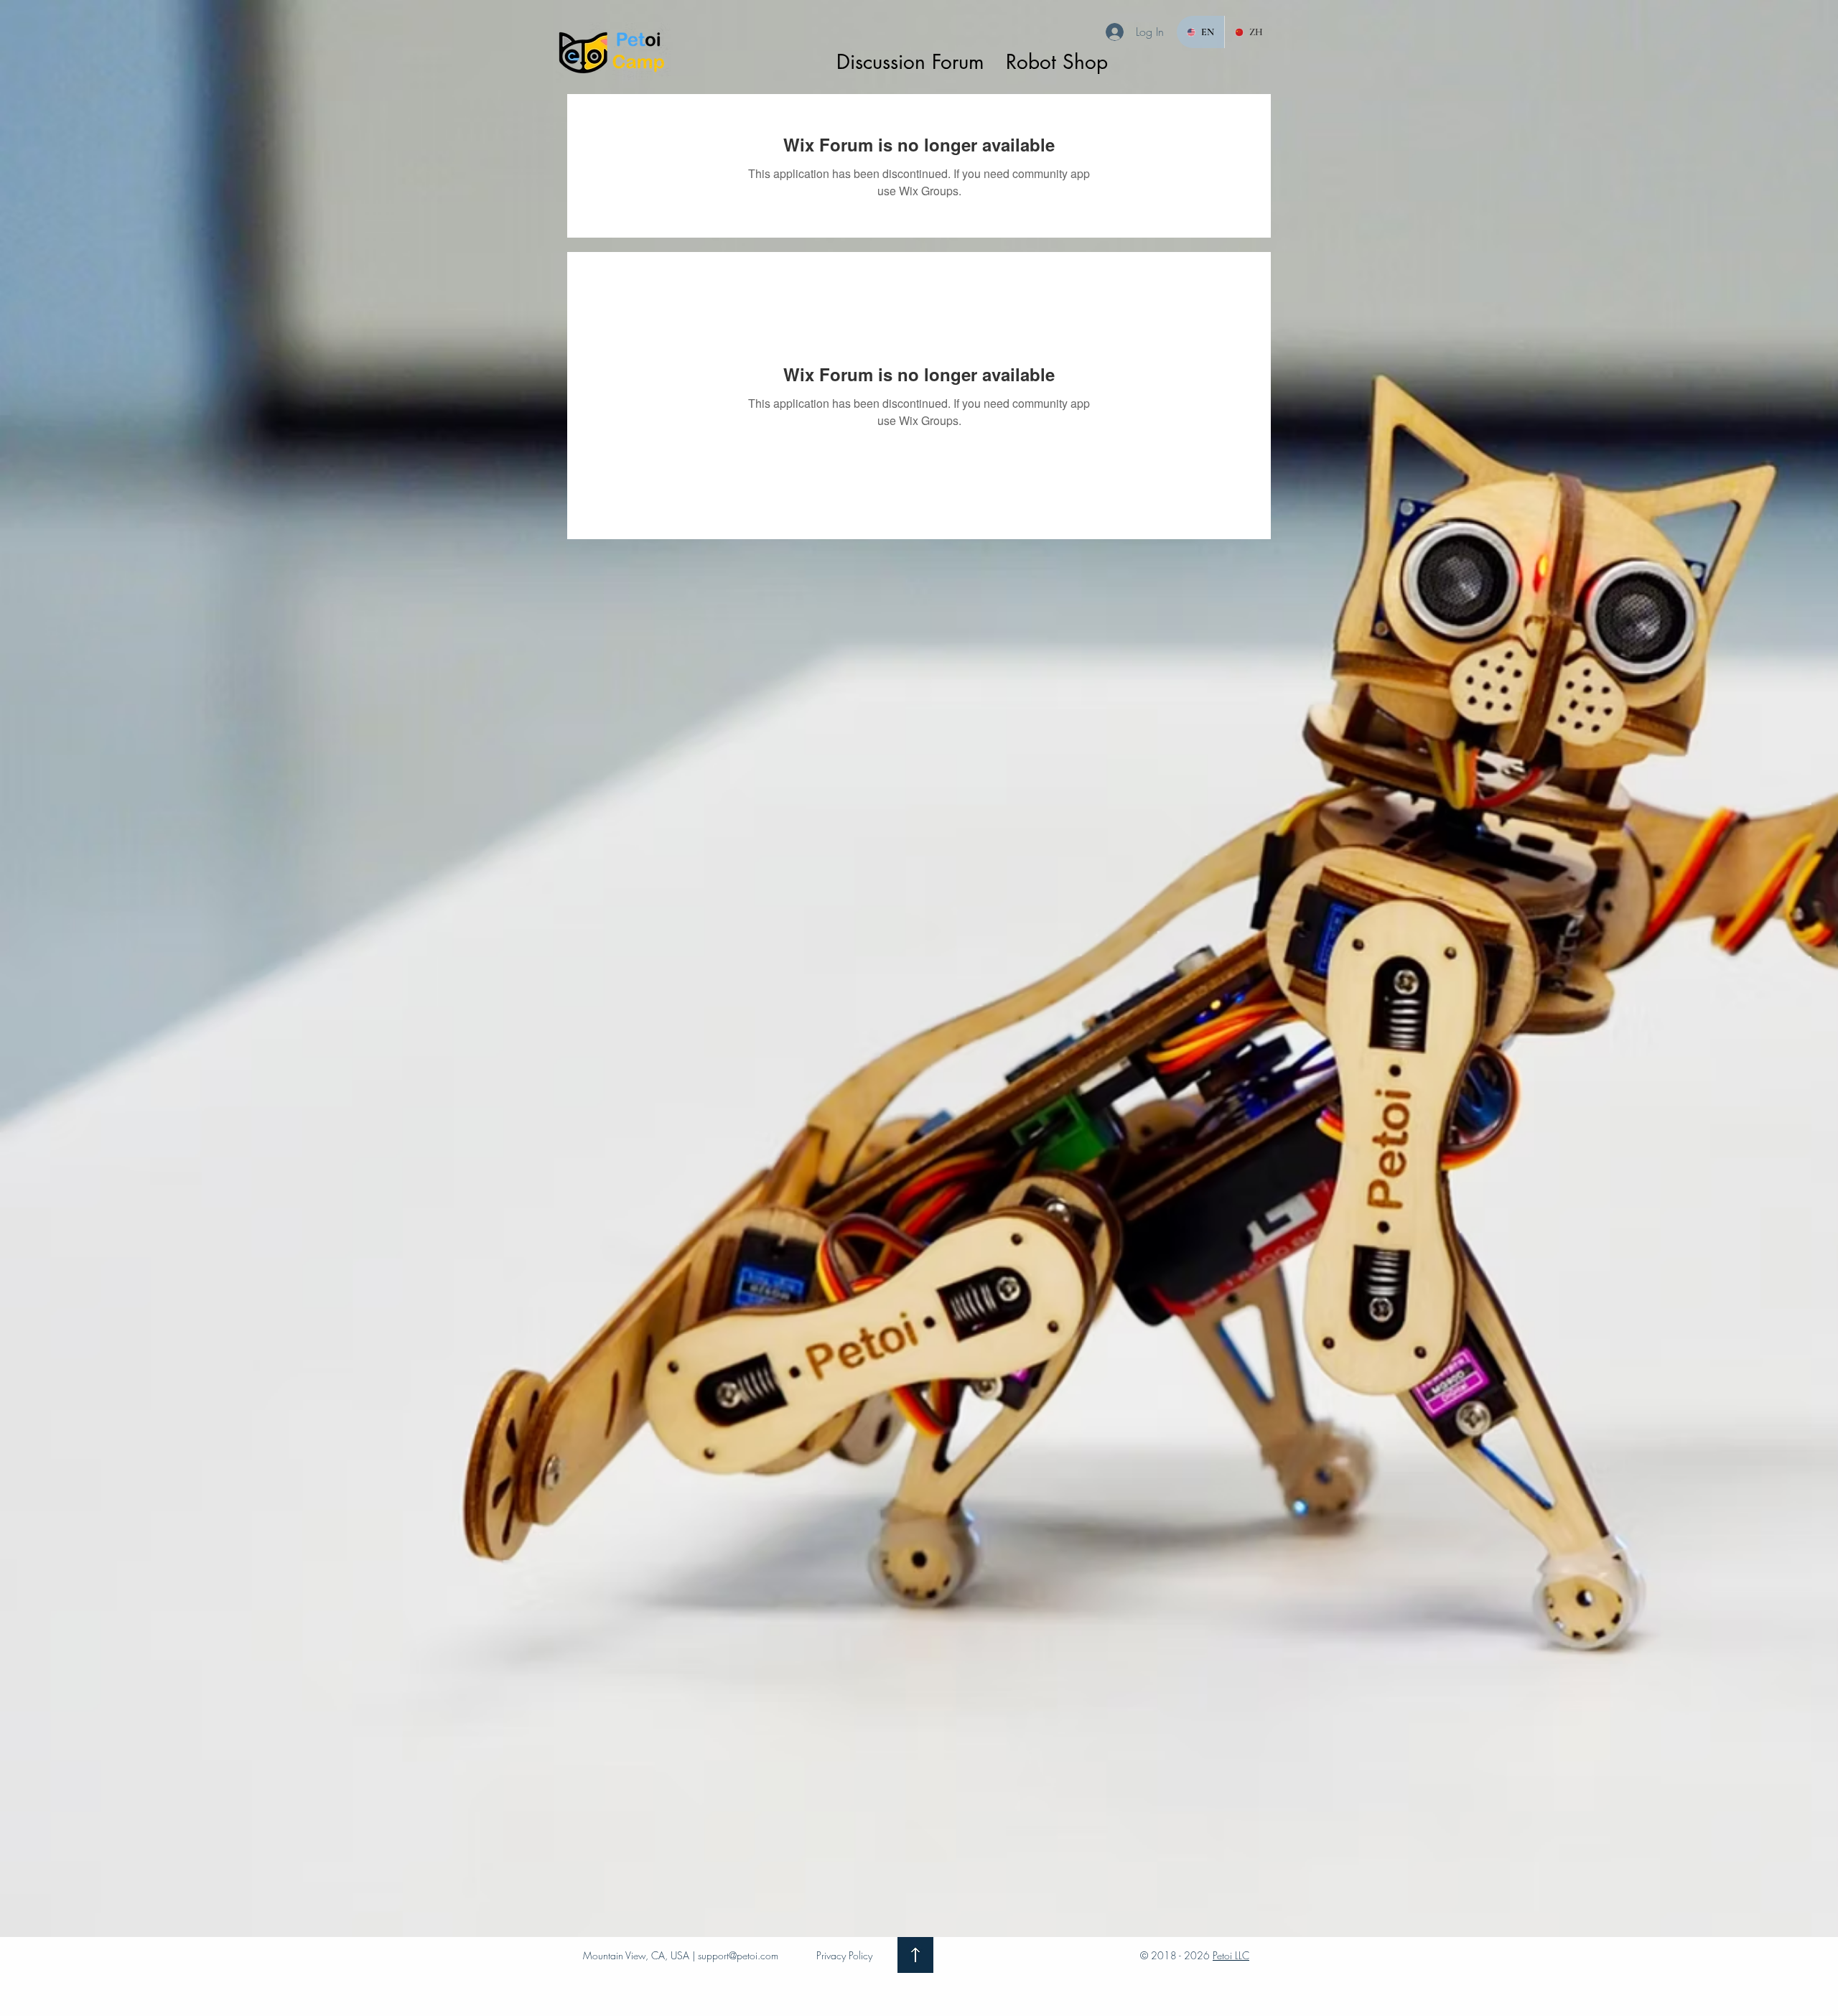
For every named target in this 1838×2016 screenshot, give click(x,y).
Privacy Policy (844, 1955)
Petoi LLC (1231, 1955)
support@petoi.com (738, 1955)
